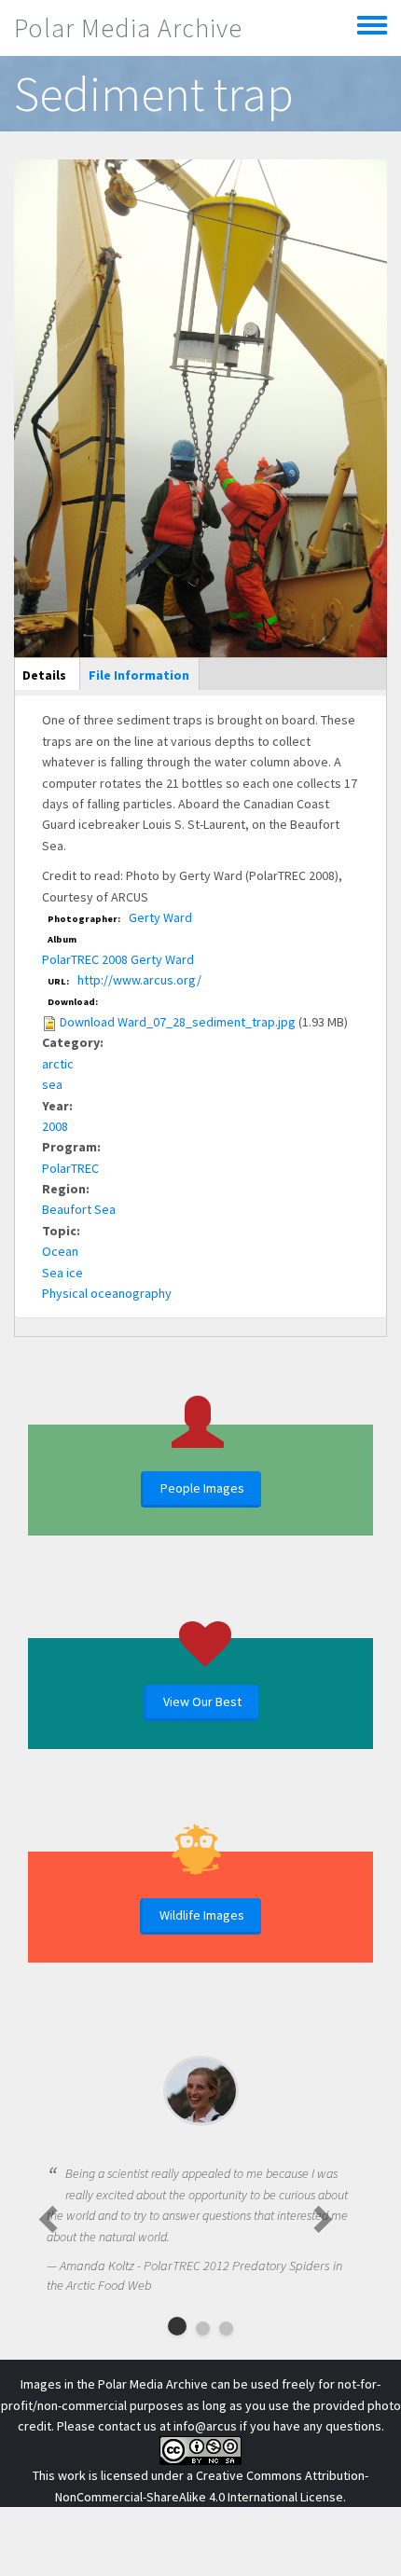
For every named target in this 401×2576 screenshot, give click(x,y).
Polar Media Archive (128, 28)
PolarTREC (70, 1168)
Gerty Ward (160, 917)
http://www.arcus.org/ (139, 980)
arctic (58, 1064)
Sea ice (62, 1273)
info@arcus (205, 2426)
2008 (55, 1126)
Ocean (60, 1251)
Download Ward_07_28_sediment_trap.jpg (178, 1022)
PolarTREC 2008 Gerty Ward (118, 959)
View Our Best (202, 1701)
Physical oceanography (107, 1293)
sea (52, 1084)
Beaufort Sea (79, 1209)
